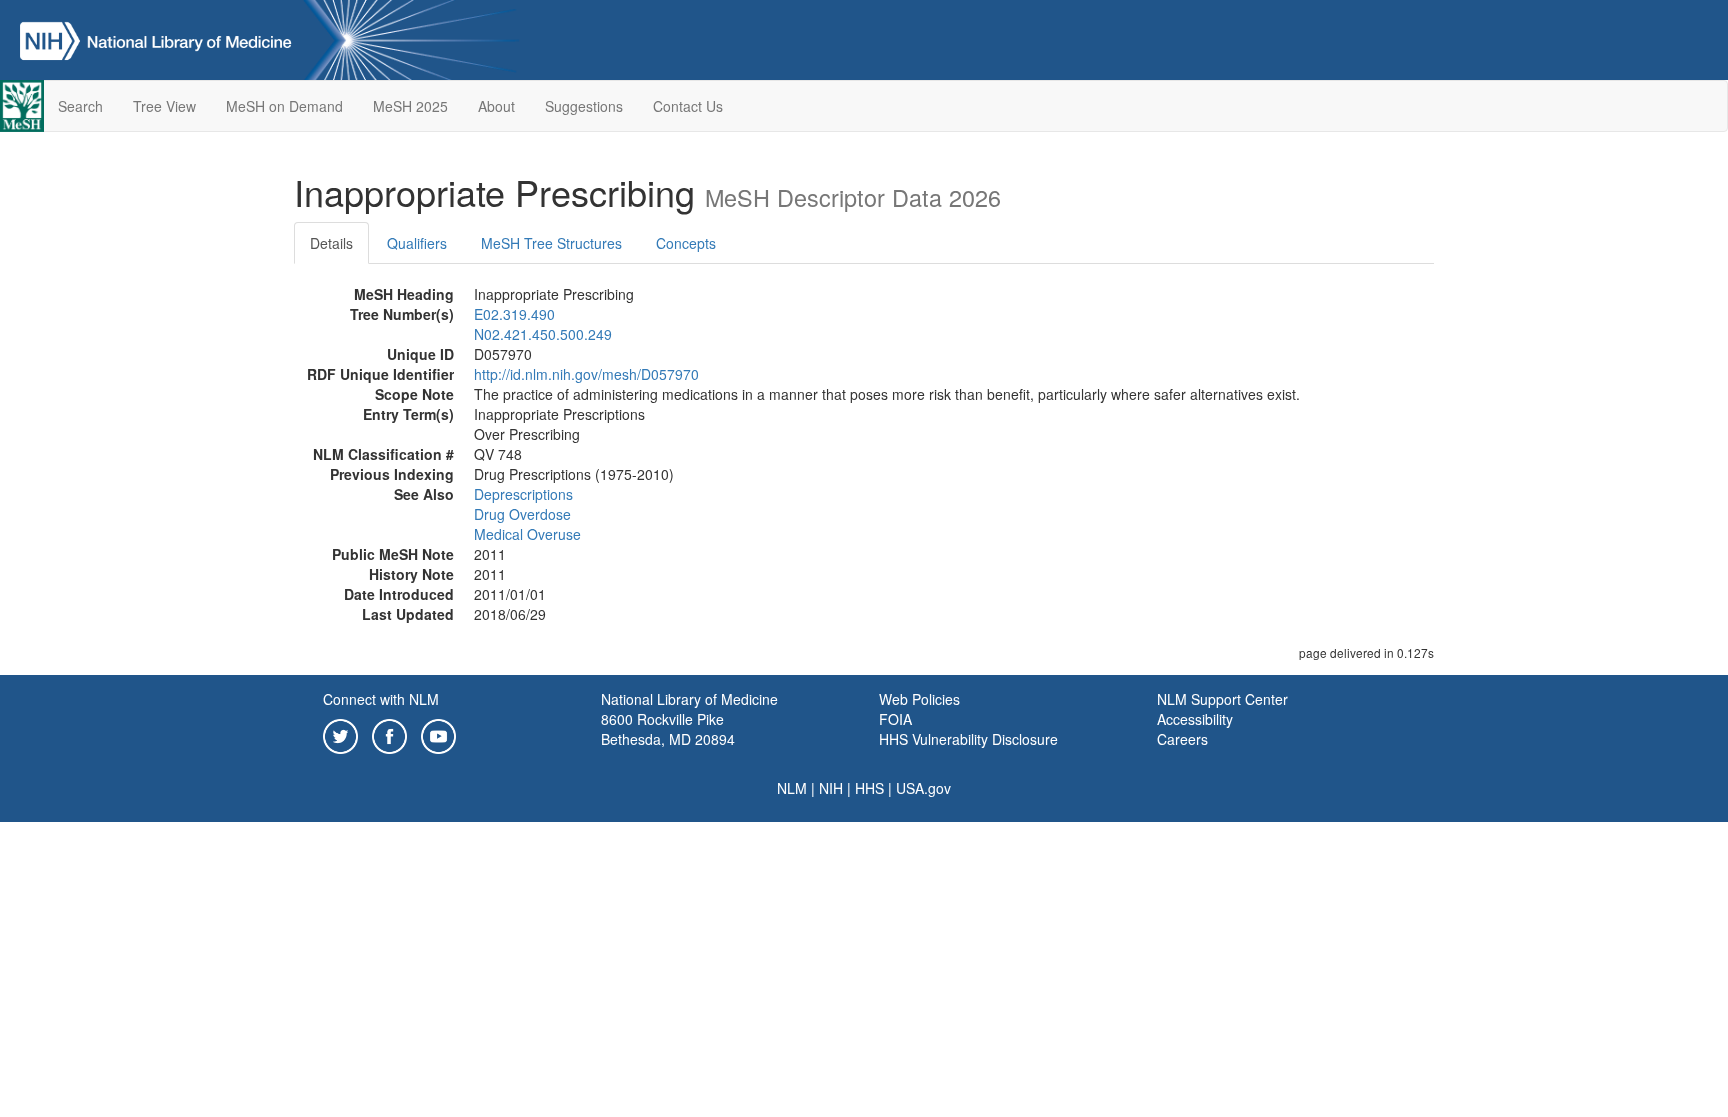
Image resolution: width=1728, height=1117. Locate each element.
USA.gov (923, 788)
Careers (1182, 739)
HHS (869, 788)
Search (80, 106)
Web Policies (919, 699)
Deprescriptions (523, 494)
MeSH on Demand (284, 106)
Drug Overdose (522, 514)
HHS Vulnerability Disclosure (968, 739)
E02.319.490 (514, 314)
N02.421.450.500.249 (543, 334)
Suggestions (584, 106)
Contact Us (688, 106)
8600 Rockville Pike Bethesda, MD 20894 (668, 729)
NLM (792, 788)
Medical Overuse (527, 534)
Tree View (164, 106)
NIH (831, 788)
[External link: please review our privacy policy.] (340, 734)
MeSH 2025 (410, 106)
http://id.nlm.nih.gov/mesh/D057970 (586, 374)
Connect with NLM (381, 699)
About (496, 106)
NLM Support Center (1222, 699)
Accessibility (1195, 719)
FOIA (895, 719)
